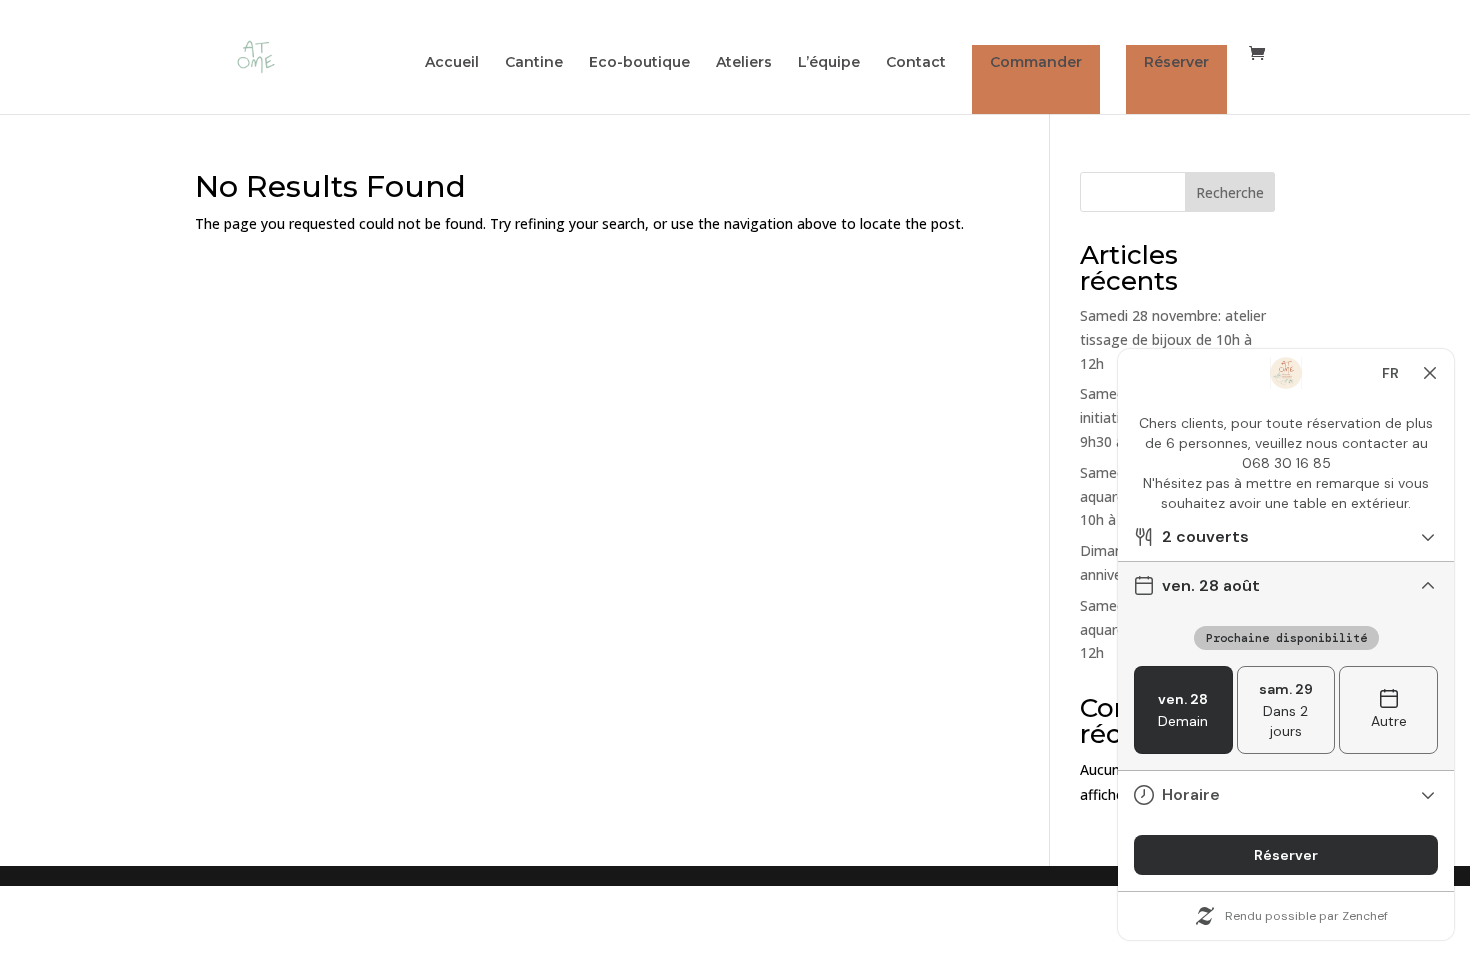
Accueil (452, 63)
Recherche (1230, 192)
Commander (1036, 62)
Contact (916, 63)
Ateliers (744, 63)
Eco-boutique (639, 63)
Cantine (534, 63)
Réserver (1176, 62)
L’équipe (829, 63)
